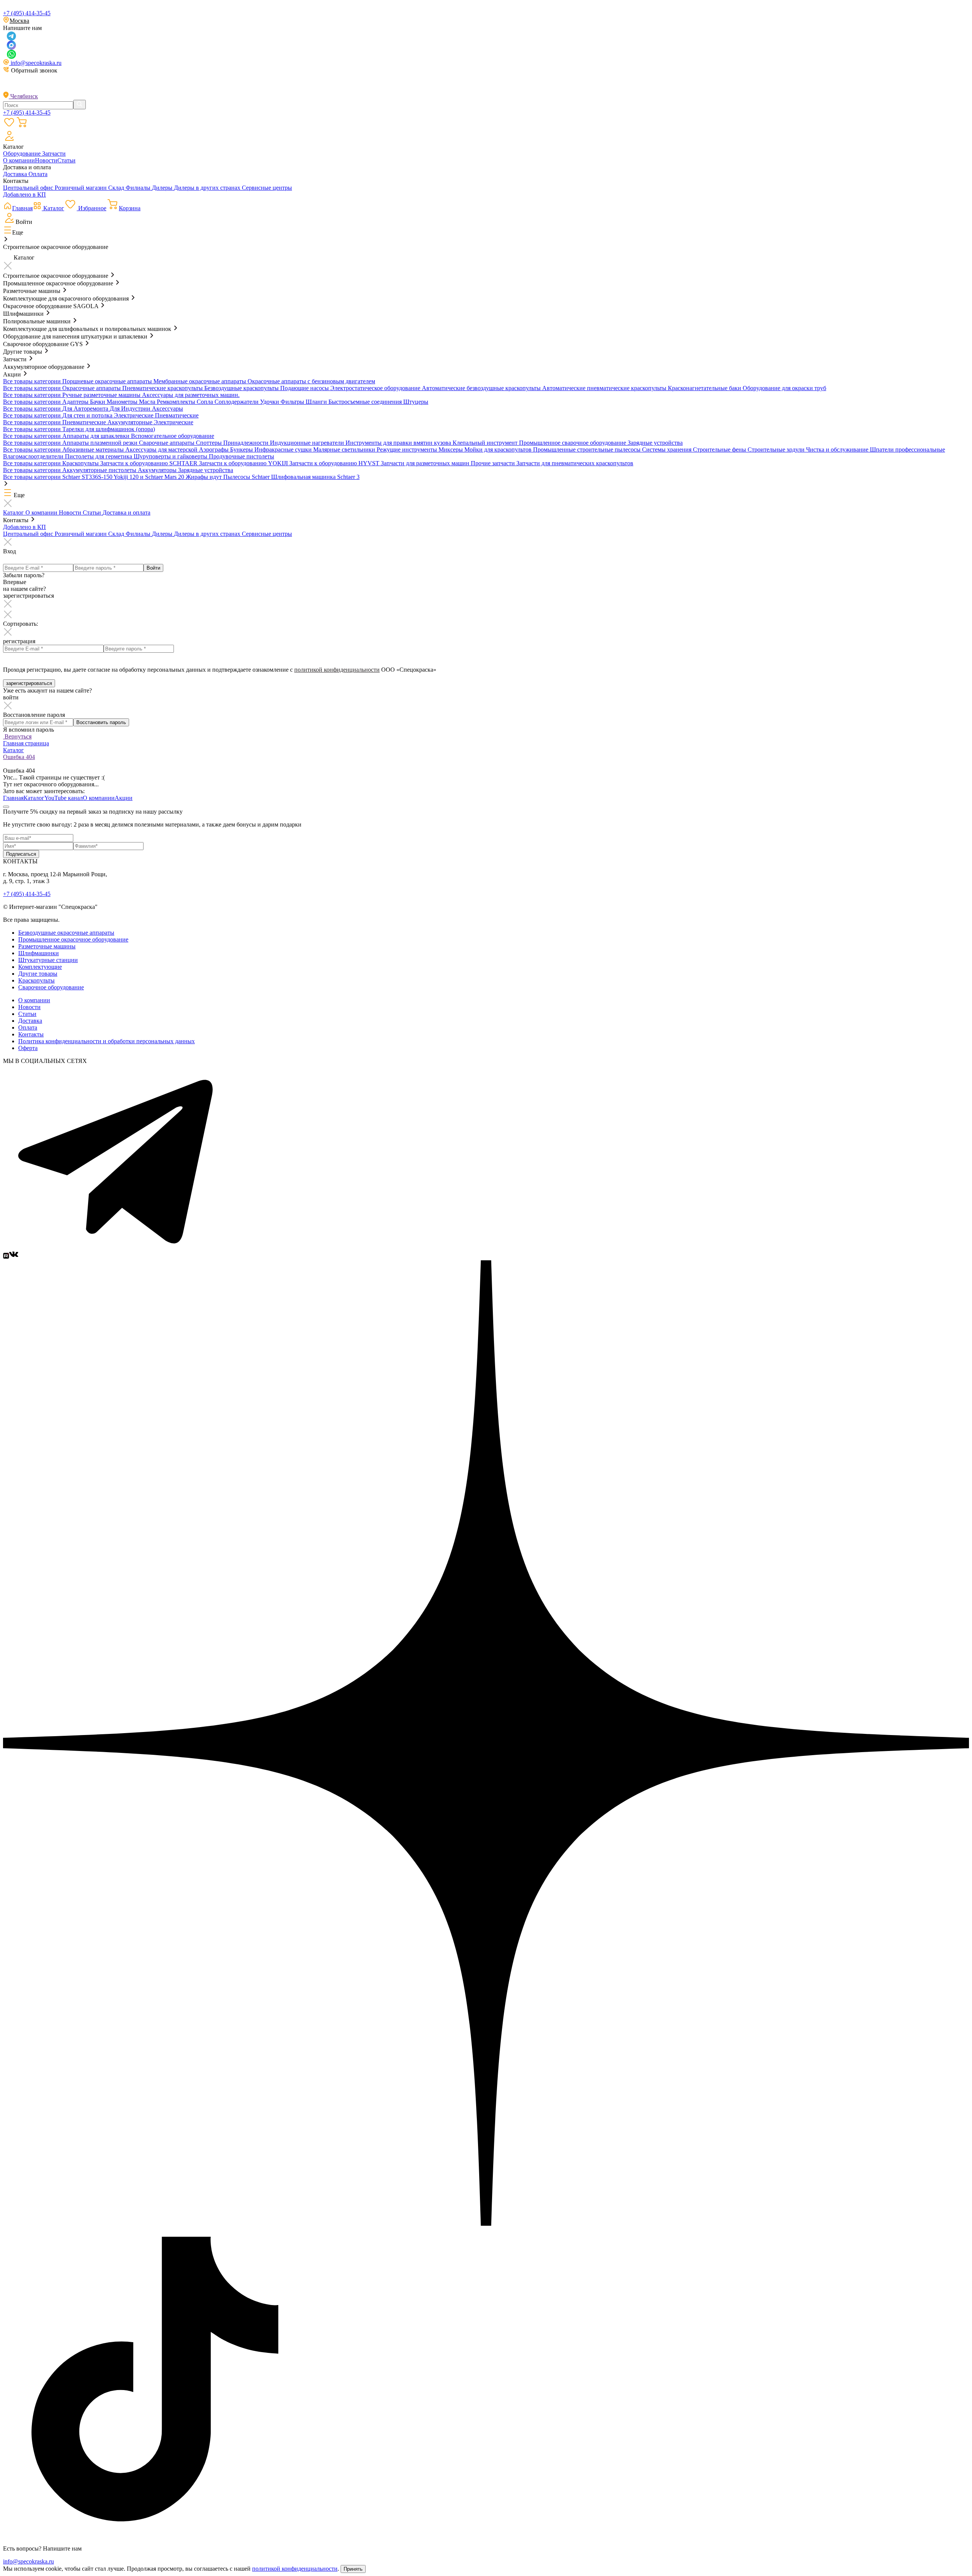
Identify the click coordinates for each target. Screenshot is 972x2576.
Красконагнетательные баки (705, 388)
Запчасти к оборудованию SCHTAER (150, 463)
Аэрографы (215, 450)
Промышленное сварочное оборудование (573, 443)
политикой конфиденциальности (337, 670)
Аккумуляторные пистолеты (100, 470)
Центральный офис (29, 188)
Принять (353, 2569)
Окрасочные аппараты (92, 388)
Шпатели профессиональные (907, 450)
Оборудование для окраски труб (784, 388)
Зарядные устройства (655, 443)
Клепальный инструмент (486, 443)
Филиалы (139, 188)
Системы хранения (667, 450)
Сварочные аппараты (167, 443)
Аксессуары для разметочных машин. (191, 395)
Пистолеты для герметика (99, 456)
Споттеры (210, 443)
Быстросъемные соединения (366, 402)
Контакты (31, 1034)
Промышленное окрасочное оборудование (73, 939)
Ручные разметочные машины (102, 395)
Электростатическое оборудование (376, 388)
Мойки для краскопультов (499, 450)
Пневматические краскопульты (163, 388)
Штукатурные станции (48, 960)
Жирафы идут (204, 477)
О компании (19, 160)
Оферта (28, 1048)
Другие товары (38, 974)
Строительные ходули (777, 450)
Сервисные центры (267, 188)
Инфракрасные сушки (284, 450)
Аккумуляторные (131, 422)
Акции (124, 798)
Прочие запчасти (494, 463)
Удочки (270, 402)
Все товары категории (33, 381)
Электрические (134, 415)
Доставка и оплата (126, 513)
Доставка (16, 174)
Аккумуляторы (158, 470)
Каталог (14, 513)
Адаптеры (76, 402)
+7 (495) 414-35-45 (27, 13)
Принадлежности (247, 443)
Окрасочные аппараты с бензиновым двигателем (311, 381)
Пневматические (177, 415)
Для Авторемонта (86, 409)
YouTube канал (64, 798)
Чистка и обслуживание (838, 450)
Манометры (123, 402)
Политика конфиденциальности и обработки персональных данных (107, 1041)
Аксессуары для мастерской (162, 450)
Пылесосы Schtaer (247, 477)
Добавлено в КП (24, 194)
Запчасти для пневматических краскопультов (575, 463)
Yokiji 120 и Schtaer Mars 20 (150, 477)
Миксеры (451, 450)
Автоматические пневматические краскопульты (605, 388)
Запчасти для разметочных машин (426, 463)
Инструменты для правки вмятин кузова (399, 443)
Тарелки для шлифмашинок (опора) (109, 429)
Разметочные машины (47, 946)
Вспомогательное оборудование (173, 436)
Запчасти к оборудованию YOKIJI (244, 463)
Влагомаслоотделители (34, 456)
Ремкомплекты (177, 402)
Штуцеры (416, 402)
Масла (148, 402)
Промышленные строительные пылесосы (588, 450)
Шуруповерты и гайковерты (171, 456)
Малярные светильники (345, 450)
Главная (13, 798)
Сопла (206, 402)
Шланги (317, 402)
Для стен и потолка (88, 415)
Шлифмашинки (39, 953)
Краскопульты (81, 463)
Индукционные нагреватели (308, 443)
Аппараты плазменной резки (101, 443)
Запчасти (54, 154)
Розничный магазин (81, 188)
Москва (19, 21)
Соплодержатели (237, 402)
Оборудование (23, 154)
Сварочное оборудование (51, 987)
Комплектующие (40, 967)
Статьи (66, 160)
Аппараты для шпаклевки (97, 436)
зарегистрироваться (29, 683)
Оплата (38, 174)
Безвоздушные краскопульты (242, 388)
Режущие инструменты (408, 450)
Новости (46, 160)
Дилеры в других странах (208, 188)
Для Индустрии (131, 409)
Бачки (98, 402)
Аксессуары (167, 409)
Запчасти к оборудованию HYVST (335, 463)
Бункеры (242, 450)
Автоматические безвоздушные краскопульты (482, 388)
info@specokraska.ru (35, 63)
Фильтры (293, 402)
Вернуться (17, 736)
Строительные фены (720, 450)
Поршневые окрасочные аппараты (108, 381)
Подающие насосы (305, 388)
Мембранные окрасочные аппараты (200, 381)
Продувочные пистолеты (241, 456)
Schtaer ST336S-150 (88, 477)
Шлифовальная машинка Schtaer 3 (315, 477)
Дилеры (163, 188)
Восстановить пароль (101, 722)
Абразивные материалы (94, 450)
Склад (117, 188)
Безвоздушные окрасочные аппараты (66, 933)
